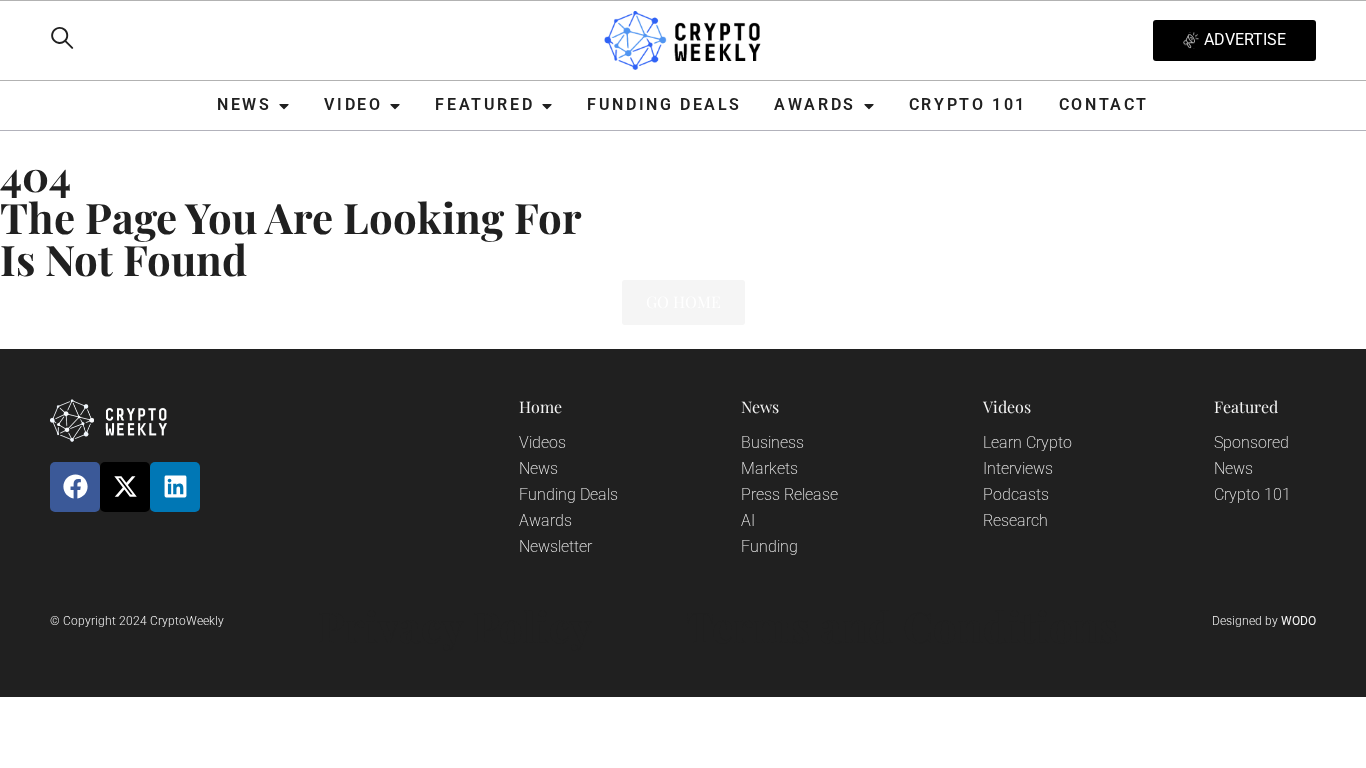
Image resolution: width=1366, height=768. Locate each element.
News (538, 468)
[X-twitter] (125, 487)
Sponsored (1251, 442)
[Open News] (284, 105)
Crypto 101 (1252, 494)
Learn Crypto (1027, 442)
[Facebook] (75, 487)
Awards (545, 520)
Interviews (1018, 468)
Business (772, 442)
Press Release (789, 494)
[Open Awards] (869, 105)
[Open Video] (395, 105)
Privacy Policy (455, 626)
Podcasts (1016, 494)
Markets (769, 468)
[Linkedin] (175, 487)
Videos (542, 442)
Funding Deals (568, 494)
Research (1015, 520)
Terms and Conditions (902, 626)
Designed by (1264, 621)
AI (748, 520)
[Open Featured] (547, 105)
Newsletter (555, 546)
